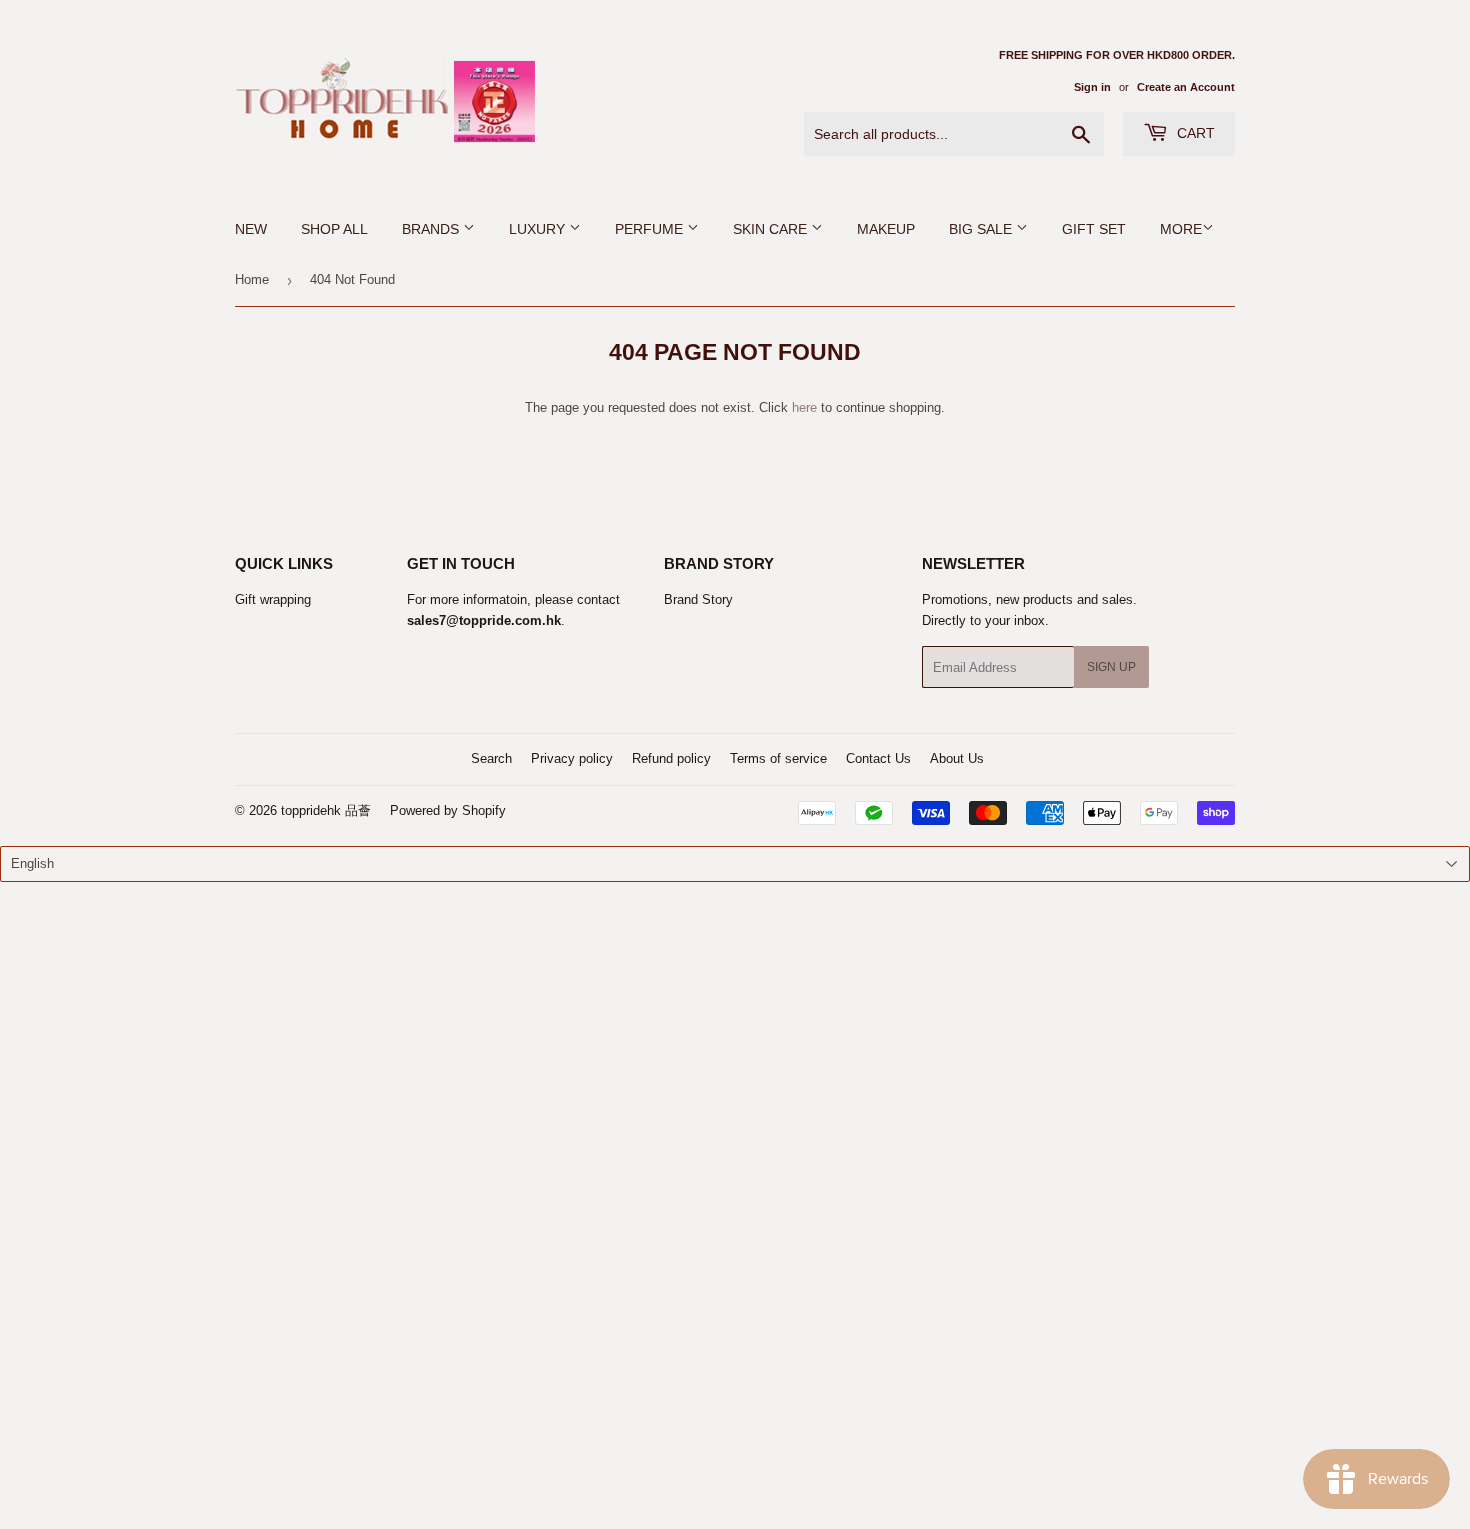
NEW (251, 229)
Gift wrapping (273, 599)
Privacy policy (572, 758)
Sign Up (1111, 667)
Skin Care (772, 229)
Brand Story (698, 599)
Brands (432, 229)
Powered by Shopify (448, 810)
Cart (1194, 133)
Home (252, 279)
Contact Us (878, 758)
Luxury (539, 229)
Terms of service (778, 758)
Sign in (1092, 87)
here (804, 407)
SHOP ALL (334, 229)
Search (491, 758)
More (1181, 229)
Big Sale (982, 229)
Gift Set (1094, 229)
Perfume (651, 229)
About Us (957, 758)
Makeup (886, 229)
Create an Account (1186, 87)
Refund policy (671, 758)
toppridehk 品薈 (326, 810)
